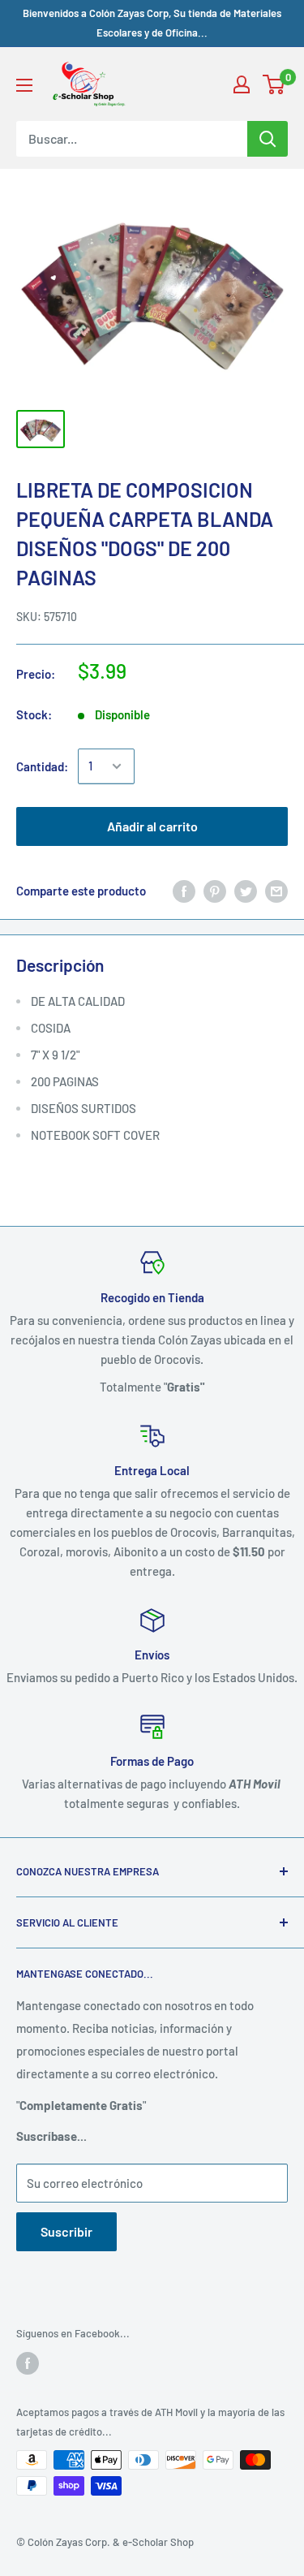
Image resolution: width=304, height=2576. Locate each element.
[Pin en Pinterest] (215, 891)
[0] (274, 84)
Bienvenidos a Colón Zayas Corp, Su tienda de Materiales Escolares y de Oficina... (152, 23)
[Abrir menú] (24, 85)
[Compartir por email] (276, 891)
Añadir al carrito (152, 826)
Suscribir (66, 2231)
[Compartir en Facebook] (184, 891)
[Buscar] (268, 139)
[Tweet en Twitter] (246, 891)
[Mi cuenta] (242, 84)
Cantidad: (42, 766)
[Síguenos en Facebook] (28, 2363)
